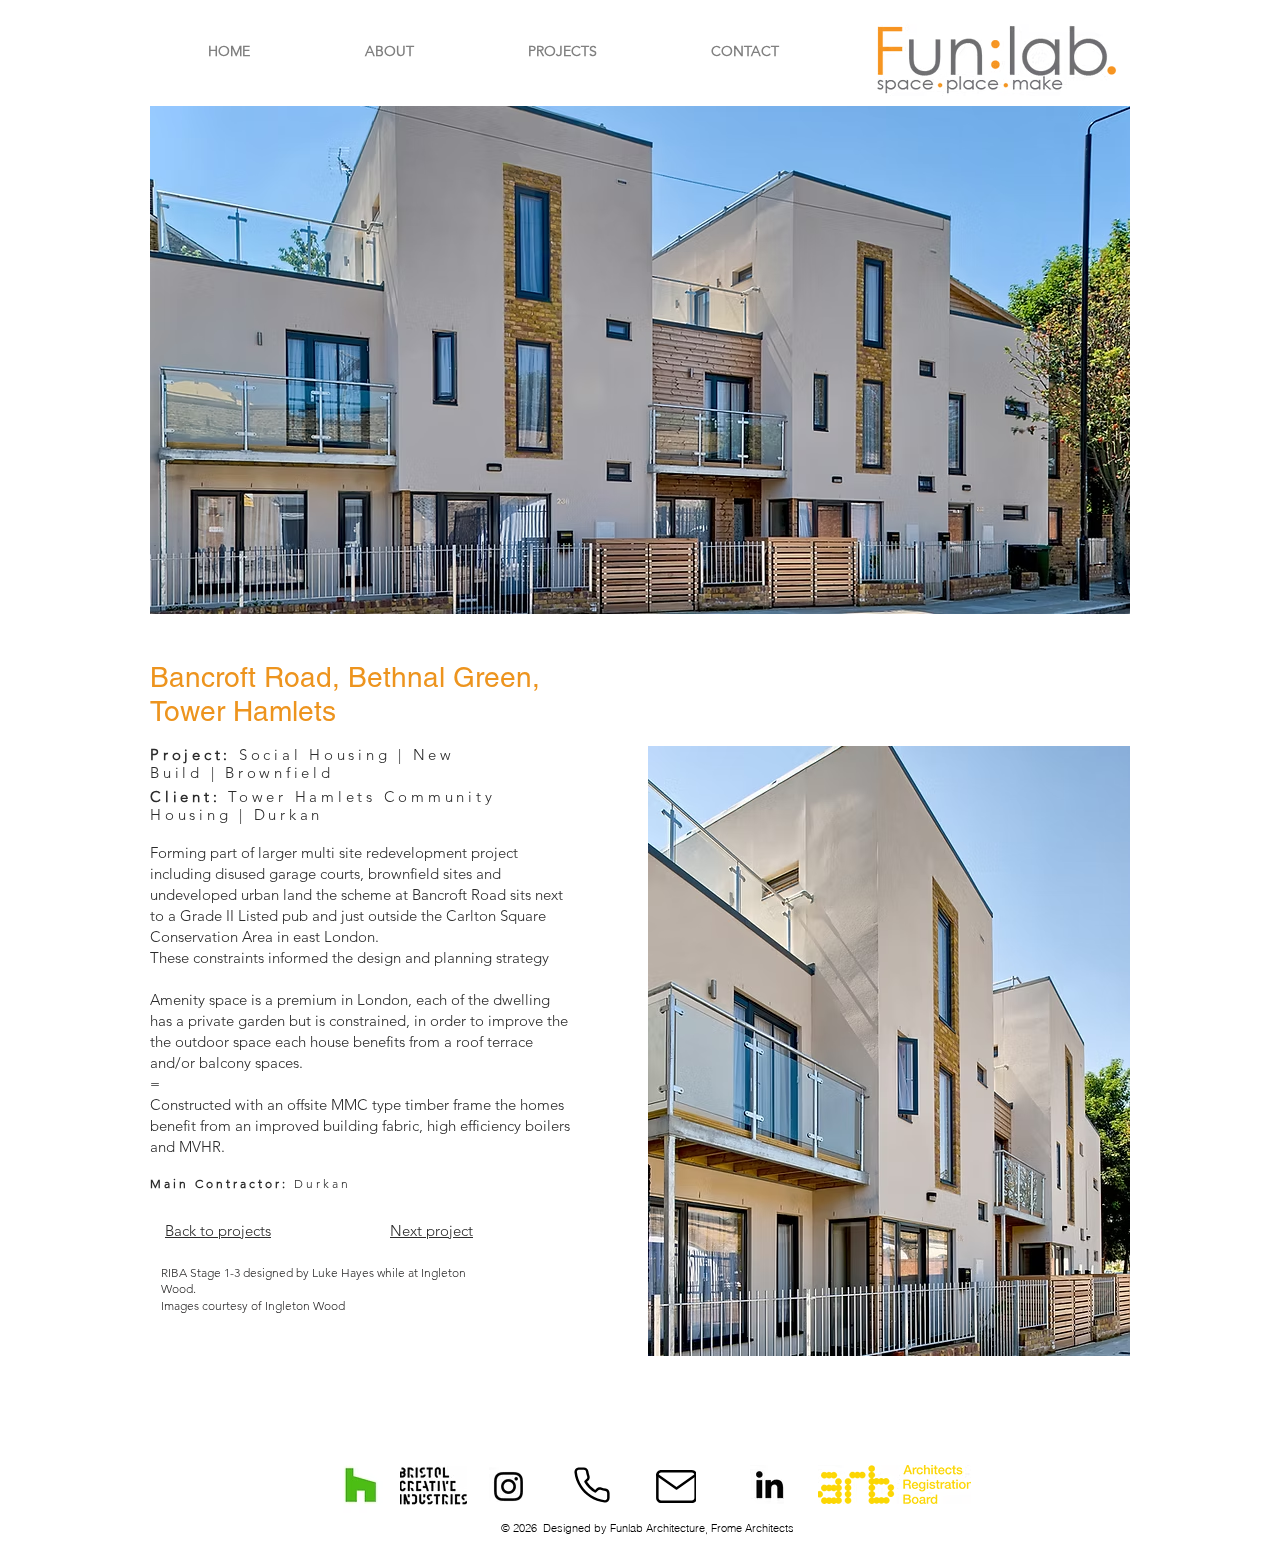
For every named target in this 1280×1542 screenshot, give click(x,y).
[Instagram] (508, 1486)
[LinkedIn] (769, 1484)
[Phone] (592, 1485)
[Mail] (676, 1486)
